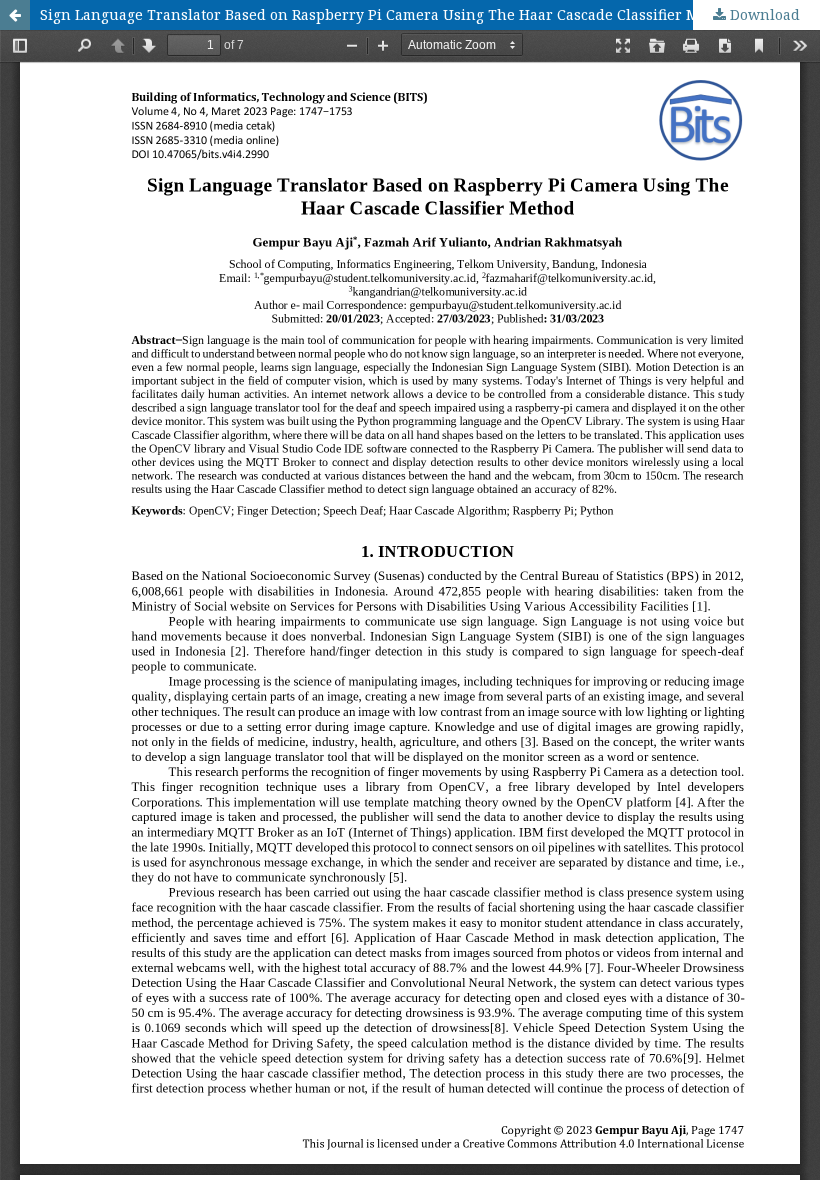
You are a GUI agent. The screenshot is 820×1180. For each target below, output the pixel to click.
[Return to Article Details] (15, 15)
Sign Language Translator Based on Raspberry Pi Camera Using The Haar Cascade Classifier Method (389, 14)
